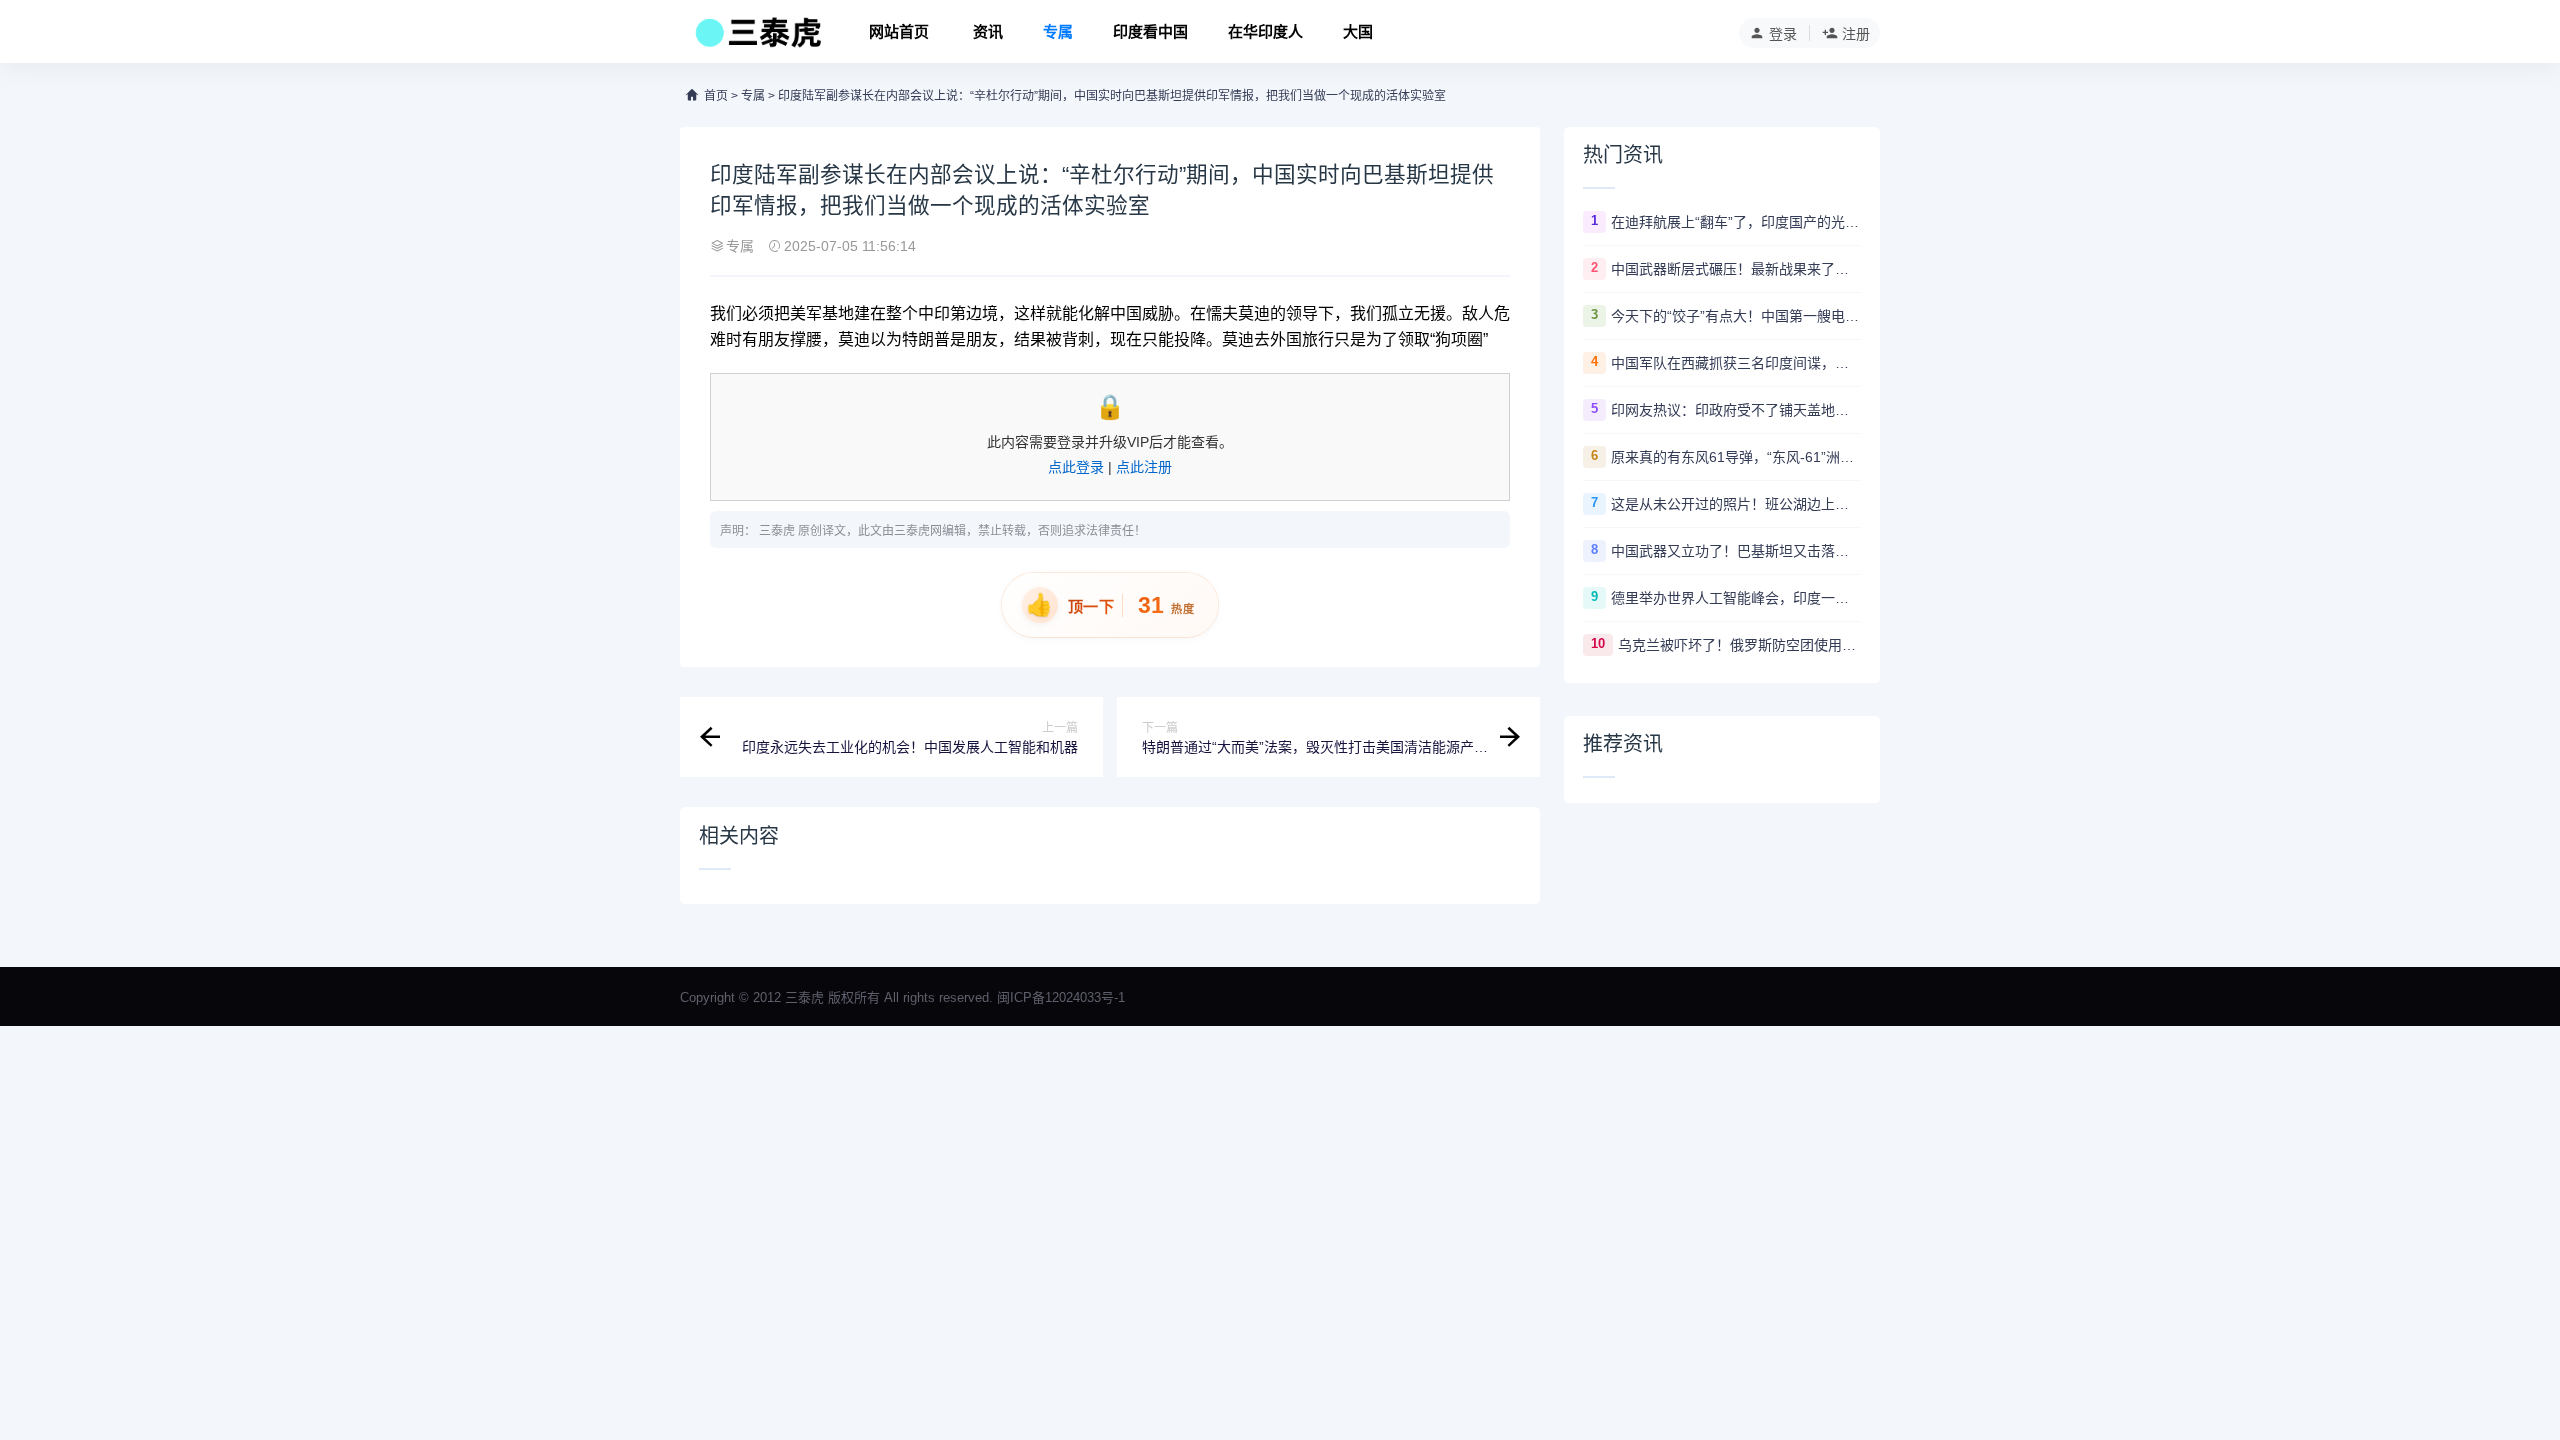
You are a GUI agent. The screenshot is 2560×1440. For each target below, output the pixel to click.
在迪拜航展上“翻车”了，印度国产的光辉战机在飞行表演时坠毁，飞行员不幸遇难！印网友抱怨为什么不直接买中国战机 (1736, 222)
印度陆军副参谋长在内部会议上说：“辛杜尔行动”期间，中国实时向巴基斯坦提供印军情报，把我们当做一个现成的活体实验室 (1112, 96)
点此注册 (1144, 467)
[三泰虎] (756, 38)
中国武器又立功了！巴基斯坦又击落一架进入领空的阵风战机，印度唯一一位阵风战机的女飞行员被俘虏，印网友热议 (1736, 551)
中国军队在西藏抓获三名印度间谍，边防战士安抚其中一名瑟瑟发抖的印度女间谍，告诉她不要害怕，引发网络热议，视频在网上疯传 (1736, 363)
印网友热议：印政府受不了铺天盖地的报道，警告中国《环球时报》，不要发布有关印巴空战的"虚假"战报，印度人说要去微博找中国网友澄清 (1736, 410)
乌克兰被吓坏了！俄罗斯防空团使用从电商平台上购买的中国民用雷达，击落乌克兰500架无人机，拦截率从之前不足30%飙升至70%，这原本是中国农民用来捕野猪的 (1739, 645)
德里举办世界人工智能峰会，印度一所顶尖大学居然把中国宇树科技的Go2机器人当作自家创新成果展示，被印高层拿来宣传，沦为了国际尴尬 (1736, 598)
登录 (1783, 34)
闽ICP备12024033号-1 (1061, 997)
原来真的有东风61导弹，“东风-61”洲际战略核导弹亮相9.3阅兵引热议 (1736, 457)
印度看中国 (1150, 31)
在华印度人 (1265, 31)
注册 (1856, 34)
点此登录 (1076, 467)
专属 (1058, 31)
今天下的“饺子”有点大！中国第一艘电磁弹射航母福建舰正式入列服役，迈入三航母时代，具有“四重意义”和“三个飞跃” (1736, 316)
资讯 (988, 31)
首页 (716, 96)
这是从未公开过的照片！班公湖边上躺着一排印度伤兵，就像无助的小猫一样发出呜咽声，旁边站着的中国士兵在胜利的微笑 (1736, 504)
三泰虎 (777, 531)
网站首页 (899, 31)
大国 (1358, 31)
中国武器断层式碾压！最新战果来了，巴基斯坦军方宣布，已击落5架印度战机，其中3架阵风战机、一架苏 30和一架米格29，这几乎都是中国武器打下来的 (1736, 269)
